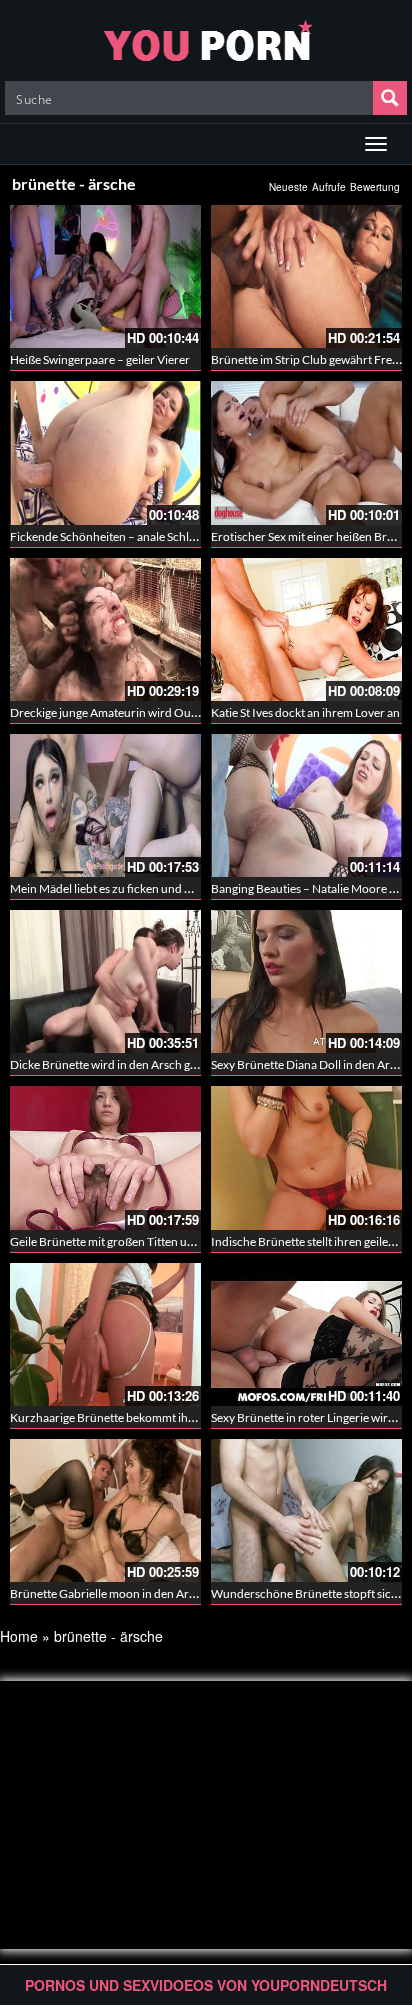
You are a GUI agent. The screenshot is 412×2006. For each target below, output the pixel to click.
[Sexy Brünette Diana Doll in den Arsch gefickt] (306, 981)
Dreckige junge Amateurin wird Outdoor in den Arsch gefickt (167, 712)
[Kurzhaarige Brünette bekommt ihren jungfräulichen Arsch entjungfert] (105, 1334)
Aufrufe (329, 187)
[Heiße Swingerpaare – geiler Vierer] (105, 276)
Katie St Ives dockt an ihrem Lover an (305, 712)
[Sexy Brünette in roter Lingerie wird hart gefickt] (306, 1334)
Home (19, 1636)
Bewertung (375, 187)
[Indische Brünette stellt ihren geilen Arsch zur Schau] (306, 1157)
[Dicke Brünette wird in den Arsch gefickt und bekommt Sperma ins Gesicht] (105, 981)
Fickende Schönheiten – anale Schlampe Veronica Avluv (154, 536)
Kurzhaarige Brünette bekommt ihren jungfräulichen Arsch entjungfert (194, 1417)
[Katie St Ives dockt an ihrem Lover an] (306, 629)
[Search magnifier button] (390, 98)
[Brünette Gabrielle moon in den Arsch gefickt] (105, 1510)
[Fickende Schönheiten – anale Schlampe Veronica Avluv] (105, 452)
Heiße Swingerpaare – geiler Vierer (100, 359)
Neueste (288, 187)
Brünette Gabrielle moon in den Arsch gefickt (127, 1593)
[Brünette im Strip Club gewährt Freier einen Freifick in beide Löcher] (306, 276)
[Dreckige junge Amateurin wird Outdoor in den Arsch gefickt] (105, 629)
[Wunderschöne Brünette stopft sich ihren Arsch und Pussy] (306, 1510)
